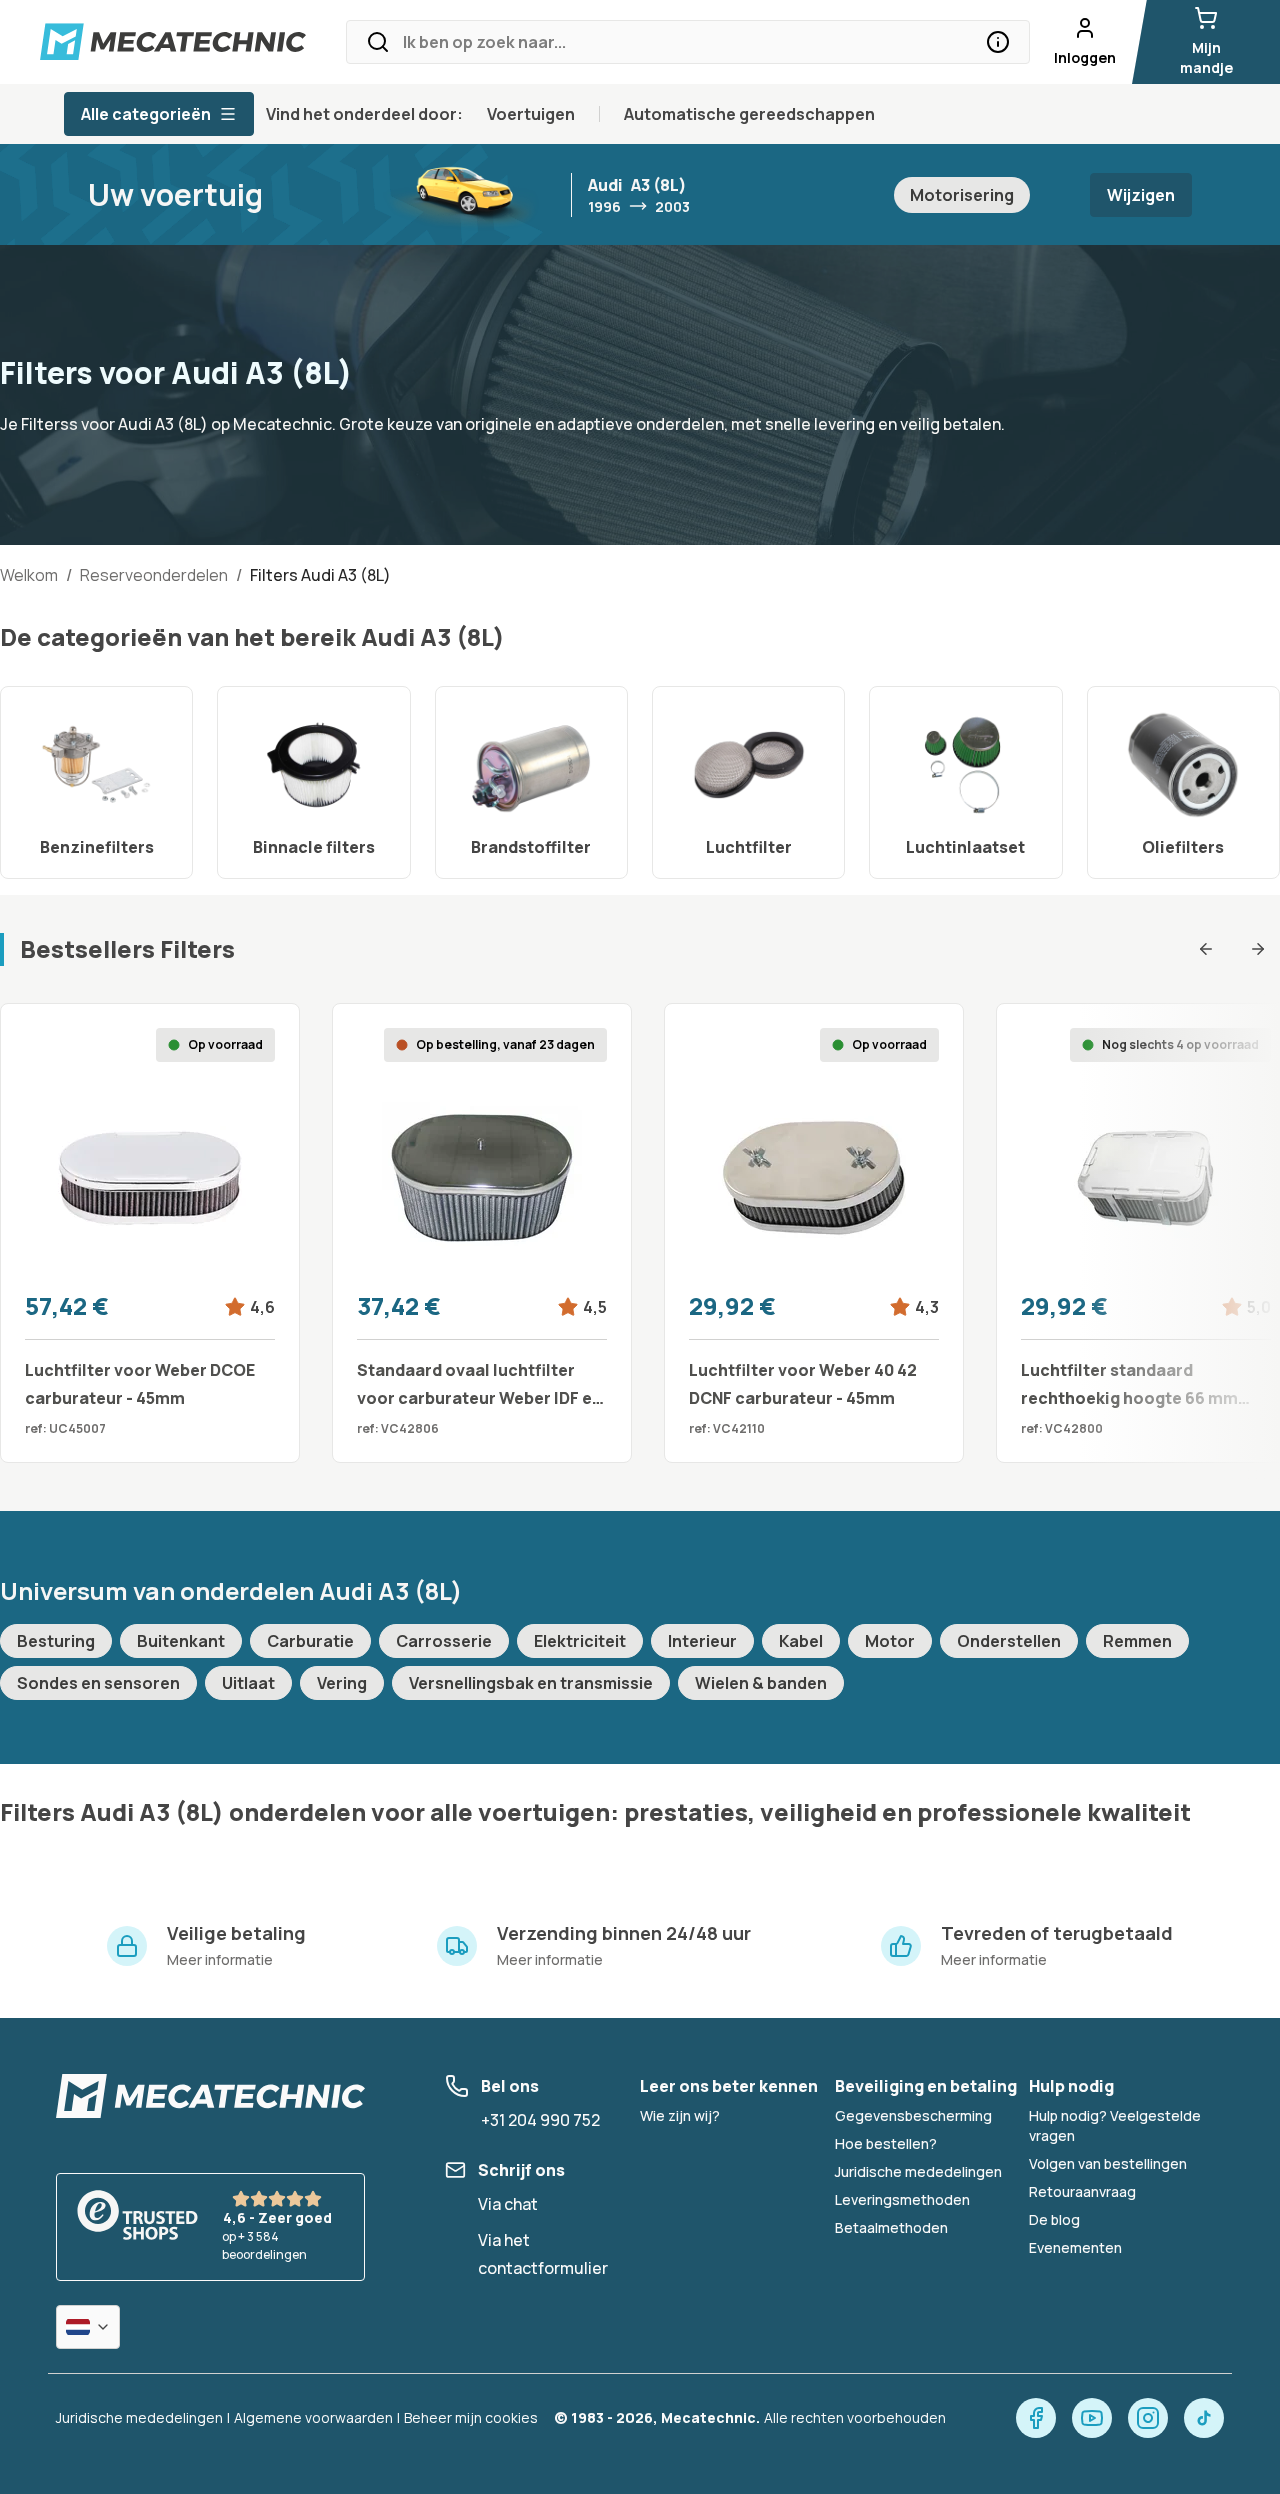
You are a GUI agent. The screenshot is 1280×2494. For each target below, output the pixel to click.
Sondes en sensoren (98, 1683)
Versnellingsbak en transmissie (531, 1683)
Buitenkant (181, 1641)
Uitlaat (248, 1683)
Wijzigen (1141, 195)
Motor (890, 1641)
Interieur (702, 1641)
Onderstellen (1009, 1641)
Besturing (56, 1641)
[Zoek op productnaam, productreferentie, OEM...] (998, 42)
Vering (342, 1683)
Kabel (801, 1641)
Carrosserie (444, 1641)
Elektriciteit (580, 1641)
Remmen (1137, 1641)
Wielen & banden (761, 1683)
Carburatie (310, 1641)
